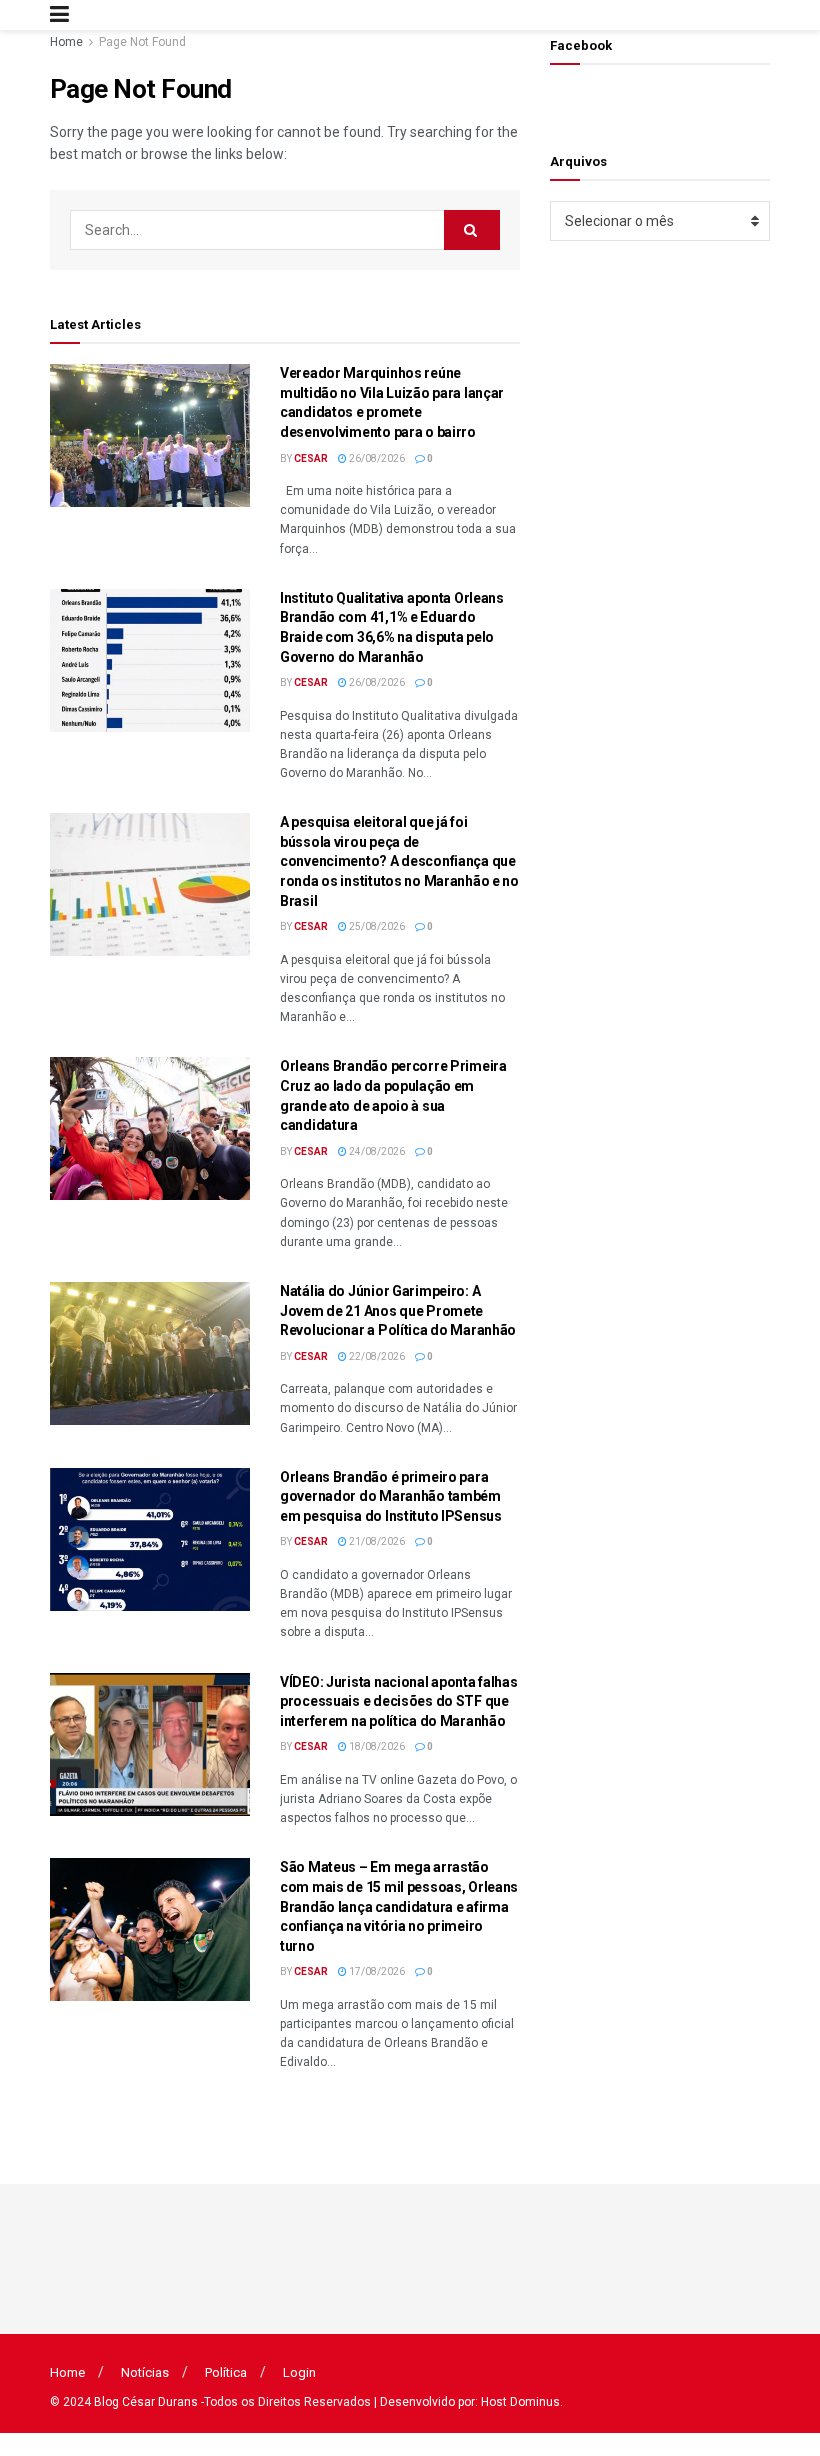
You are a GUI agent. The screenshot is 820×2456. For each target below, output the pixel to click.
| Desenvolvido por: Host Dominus (467, 2402)
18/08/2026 (376, 1746)
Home (66, 42)
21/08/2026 (376, 1541)
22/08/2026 (376, 1356)
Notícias (145, 2372)
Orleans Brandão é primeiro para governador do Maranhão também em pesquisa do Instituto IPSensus (391, 1496)
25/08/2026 (376, 926)
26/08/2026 (376, 458)
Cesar (311, 458)
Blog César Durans (146, 2402)
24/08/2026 (376, 1151)
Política (226, 2372)
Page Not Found (142, 42)
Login (299, 2372)
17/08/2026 (376, 1971)
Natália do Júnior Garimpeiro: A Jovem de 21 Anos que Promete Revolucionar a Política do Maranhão (398, 1310)
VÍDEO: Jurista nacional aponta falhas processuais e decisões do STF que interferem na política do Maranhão (399, 1701)
